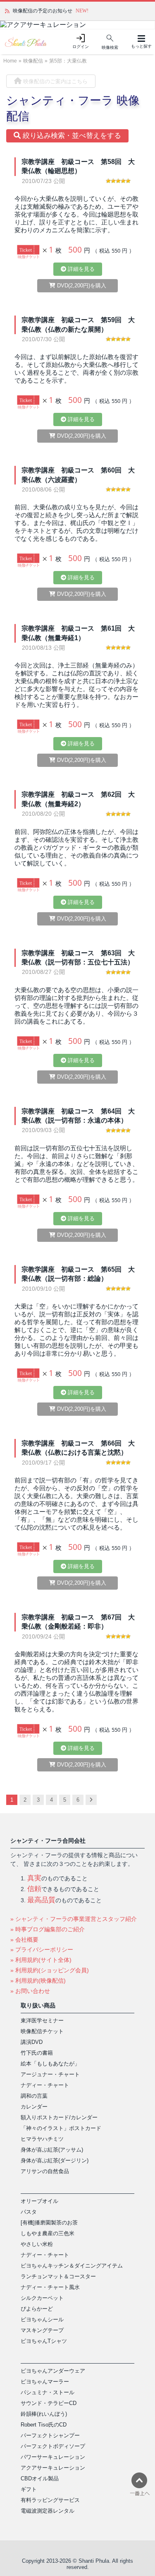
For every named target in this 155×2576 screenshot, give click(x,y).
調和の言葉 (34, 2096)
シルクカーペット (42, 2298)
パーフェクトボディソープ (53, 2446)
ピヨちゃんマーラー (45, 2382)
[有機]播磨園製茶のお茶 (49, 2223)
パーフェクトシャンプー (50, 2435)
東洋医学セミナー (42, 2021)
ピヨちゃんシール (42, 2319)
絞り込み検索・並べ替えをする (71, 136)
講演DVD (32, 2042)
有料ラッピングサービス (50, 2500)
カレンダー (34, 2107)
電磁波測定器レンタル (48, 2511)
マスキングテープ (42, 2330)
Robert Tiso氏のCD (44, 2425)
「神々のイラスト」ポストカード (61, 2128)
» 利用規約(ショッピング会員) (50, 1970)
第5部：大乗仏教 (68, 61)
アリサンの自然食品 (45, 2171)
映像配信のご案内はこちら (55, 81)
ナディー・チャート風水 (50, 2287)
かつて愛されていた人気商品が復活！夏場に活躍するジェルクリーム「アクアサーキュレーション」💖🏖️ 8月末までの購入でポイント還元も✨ (81, 11)
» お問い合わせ (30, 1991)
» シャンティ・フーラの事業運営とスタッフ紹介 (74, 1919)
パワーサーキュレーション (53, 2457)
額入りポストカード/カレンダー (59, 2117)
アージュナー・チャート (50, 2074)
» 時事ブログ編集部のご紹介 (48, 1929)
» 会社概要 (24, 1940)
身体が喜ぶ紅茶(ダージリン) (55, 2160)
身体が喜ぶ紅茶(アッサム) (52, 2150)
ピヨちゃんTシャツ (44, 2341)
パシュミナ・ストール (48, 2392)
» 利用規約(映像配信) (38, 1981)
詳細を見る (80, 269)
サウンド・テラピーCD (49, 2403)
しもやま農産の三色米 (48, 2233)
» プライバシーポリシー (42, 1949)
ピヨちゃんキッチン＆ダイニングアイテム (72, 2266)
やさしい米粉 (37, 2244)
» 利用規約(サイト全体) (41, 1960)
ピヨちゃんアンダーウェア (53, 2371)
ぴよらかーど (37, 2309)
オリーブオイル (39, 2201)
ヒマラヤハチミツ (42, 2139)
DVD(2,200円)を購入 (81, 286)
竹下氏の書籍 (37, 2053)
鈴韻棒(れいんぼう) (44, 2414)
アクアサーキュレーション (53, 2468)
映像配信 (33, 61)
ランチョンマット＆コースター (58, 2276)
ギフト (29, 2489)
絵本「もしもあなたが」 (50, 2064)
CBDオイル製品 (40, 2478)
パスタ (29, 2212)
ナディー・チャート (45, 2085)
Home (10, 61)
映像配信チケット (42, 2031)
